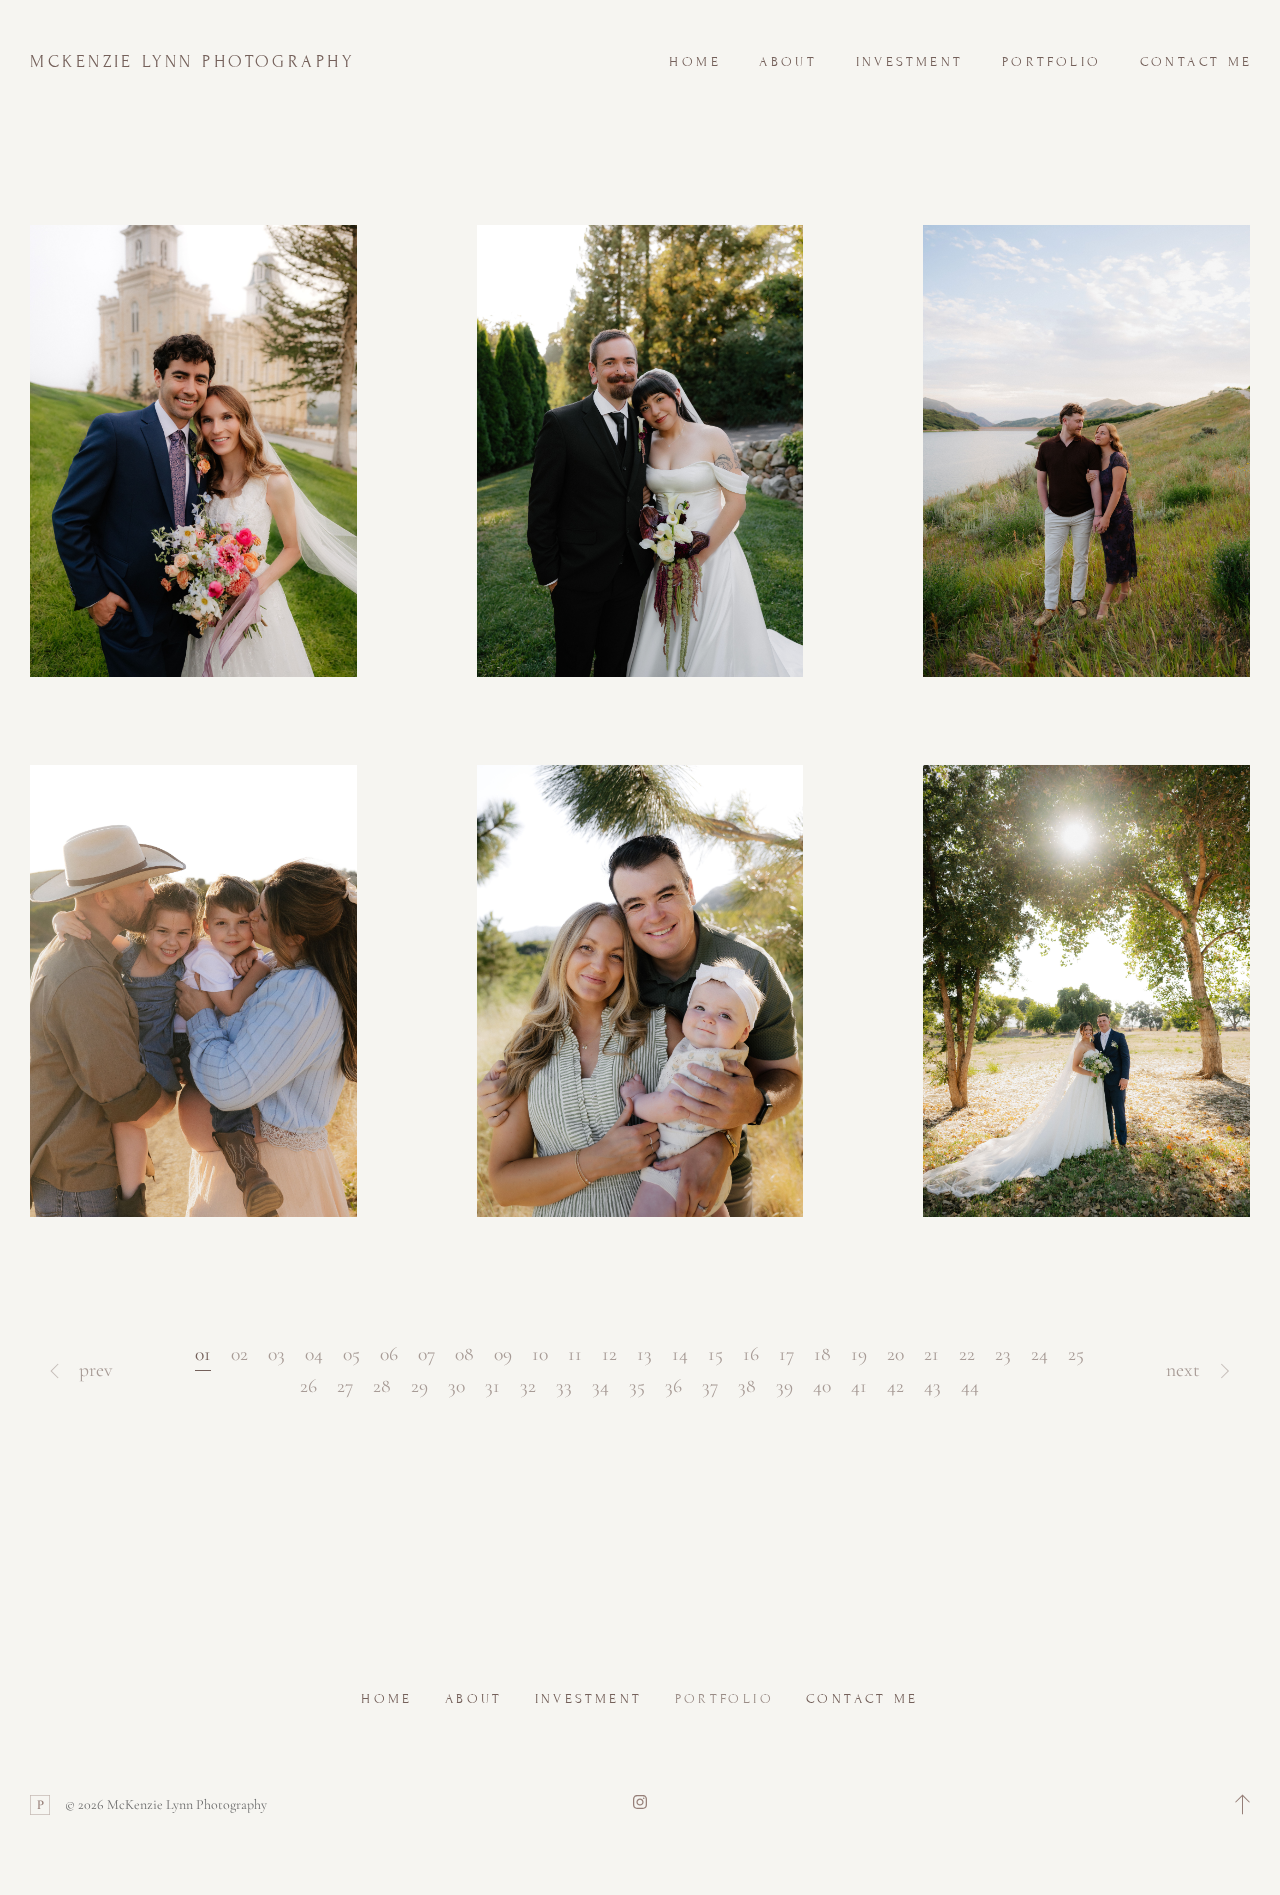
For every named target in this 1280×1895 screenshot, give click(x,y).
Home (695, 62)
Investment (910, 62)
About (788, 62)
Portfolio (1051, 62)
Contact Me (1196, 62)
